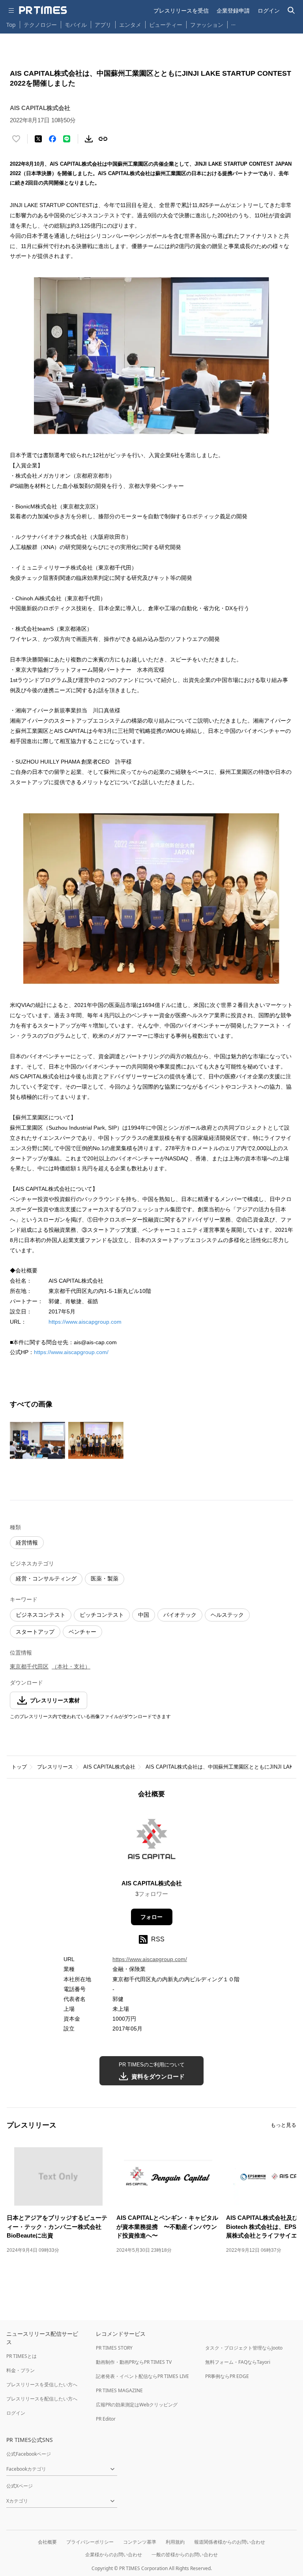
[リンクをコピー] (103, 139)
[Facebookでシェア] (52, 139)
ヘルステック (227, 1615)
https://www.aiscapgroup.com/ (71, 1352)
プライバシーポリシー (90, 2542)
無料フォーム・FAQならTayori (238, 2362)
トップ (19, 1767)
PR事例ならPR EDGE (227, 2376)
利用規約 (175, 2542)
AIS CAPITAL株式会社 (109, 1767)
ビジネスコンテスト (41, 1615)
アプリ (103, 25)
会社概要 (47, 2542)
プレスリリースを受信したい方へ (42, 2385)
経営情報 (27, 1543)
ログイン (269, 10)
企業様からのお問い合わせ (114, 2555)
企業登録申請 (233, 10)
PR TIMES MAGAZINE (119, 2390)
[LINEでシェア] (67, 139)
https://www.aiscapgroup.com (85, 1322)
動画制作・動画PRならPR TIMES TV (134, 2362)
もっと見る (283, 2125)
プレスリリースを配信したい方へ (42, 2399)
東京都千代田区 (29, 1666)
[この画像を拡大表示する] (37, 1440)
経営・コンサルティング (46, 1578)
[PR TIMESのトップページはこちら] (43, 10)
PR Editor (106, 2419)
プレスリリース (55, 1767)
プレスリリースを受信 (181, 10)
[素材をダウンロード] (89, 139)
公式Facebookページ (29, 2454)
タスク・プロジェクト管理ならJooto (244, 2348)
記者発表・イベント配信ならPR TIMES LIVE (142, 2376)
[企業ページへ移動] (152, 1841)
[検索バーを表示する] (291, 10)
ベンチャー (82, 1632)
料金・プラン (21, 2370)
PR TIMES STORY (114, 2348)
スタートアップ (35, 1632)
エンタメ (130, 25)
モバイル (76, 25)
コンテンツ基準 (140, 2542)
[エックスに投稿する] (38, 139)
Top (11, 25)
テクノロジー (40, 25)
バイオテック (180, 1615)
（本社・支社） (71, 1666)
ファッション (207, 25)
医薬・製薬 (105, 1578)
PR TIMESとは (22, 2356)
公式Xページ (20, 2486)
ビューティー (166, 25)
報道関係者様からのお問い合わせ (230, 2542)
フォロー (151, 1917)
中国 (144, 1615)
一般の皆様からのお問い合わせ (185, 2555)
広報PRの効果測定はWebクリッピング (137, 2405)
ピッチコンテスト (102, 1615)
